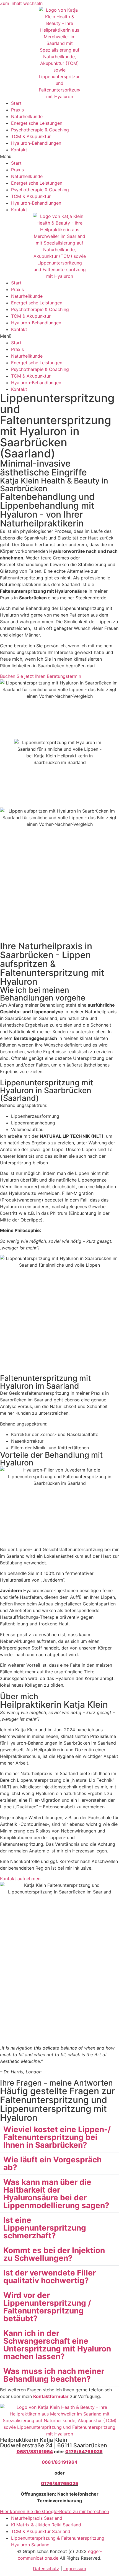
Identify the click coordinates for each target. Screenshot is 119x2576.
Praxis (17, 110)
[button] (59, 156)
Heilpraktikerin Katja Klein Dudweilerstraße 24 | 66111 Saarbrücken (54, 2443)
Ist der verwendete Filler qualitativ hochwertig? (50, 2277)
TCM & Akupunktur (31, 136)
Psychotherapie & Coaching (40, 130)
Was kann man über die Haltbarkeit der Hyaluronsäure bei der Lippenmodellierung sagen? (56, 2194)
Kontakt (19, 150)
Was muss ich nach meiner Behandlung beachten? (54, 2375)
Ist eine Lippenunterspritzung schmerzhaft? (45, 2228)
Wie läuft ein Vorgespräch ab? (52, 2163)
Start (16, 103)
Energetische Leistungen (37, 123)
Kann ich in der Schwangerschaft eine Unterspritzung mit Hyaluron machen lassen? (57, 2345)
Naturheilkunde (27, 116)
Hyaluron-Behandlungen (36, 143)
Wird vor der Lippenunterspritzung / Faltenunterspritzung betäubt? (47, 2307)
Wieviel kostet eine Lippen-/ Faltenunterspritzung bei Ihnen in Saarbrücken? (57, 2137)
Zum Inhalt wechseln (21, 3)
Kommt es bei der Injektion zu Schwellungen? (54, 2254)
